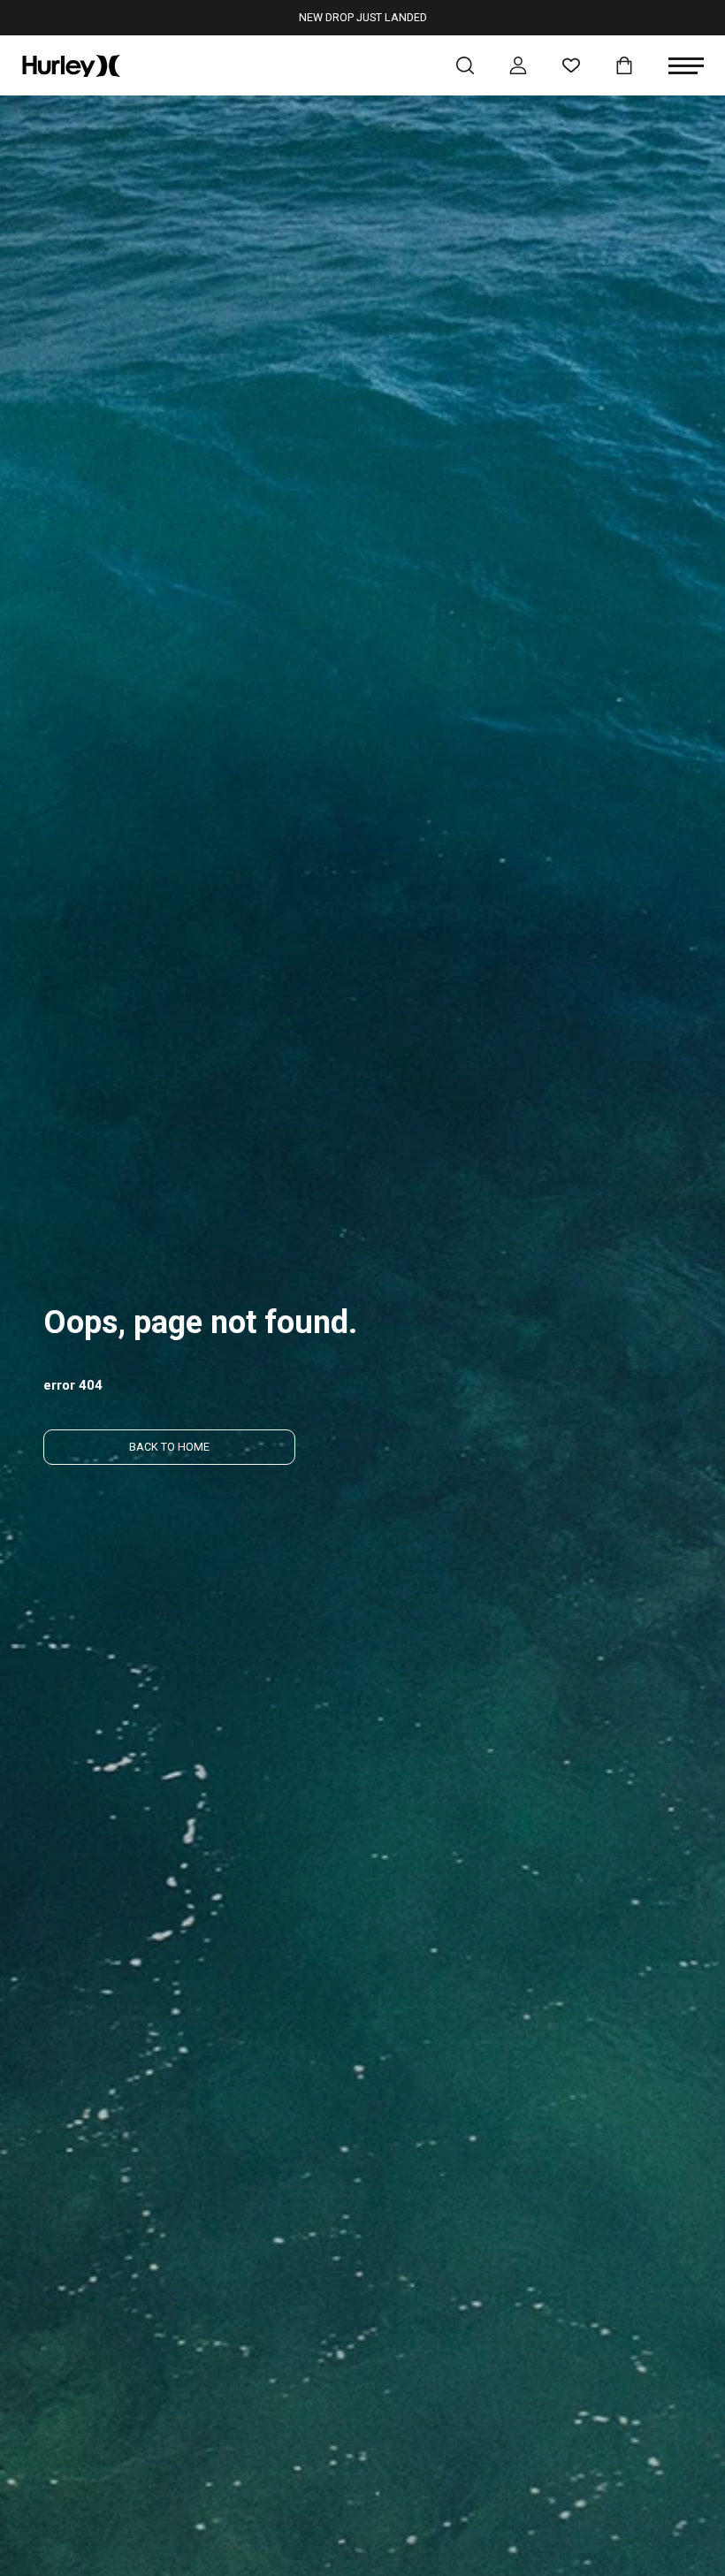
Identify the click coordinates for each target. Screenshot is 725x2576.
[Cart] (624, 65)
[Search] (465, 65)
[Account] (518, 65)
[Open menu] (686, 66)
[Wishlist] (571, 65)
